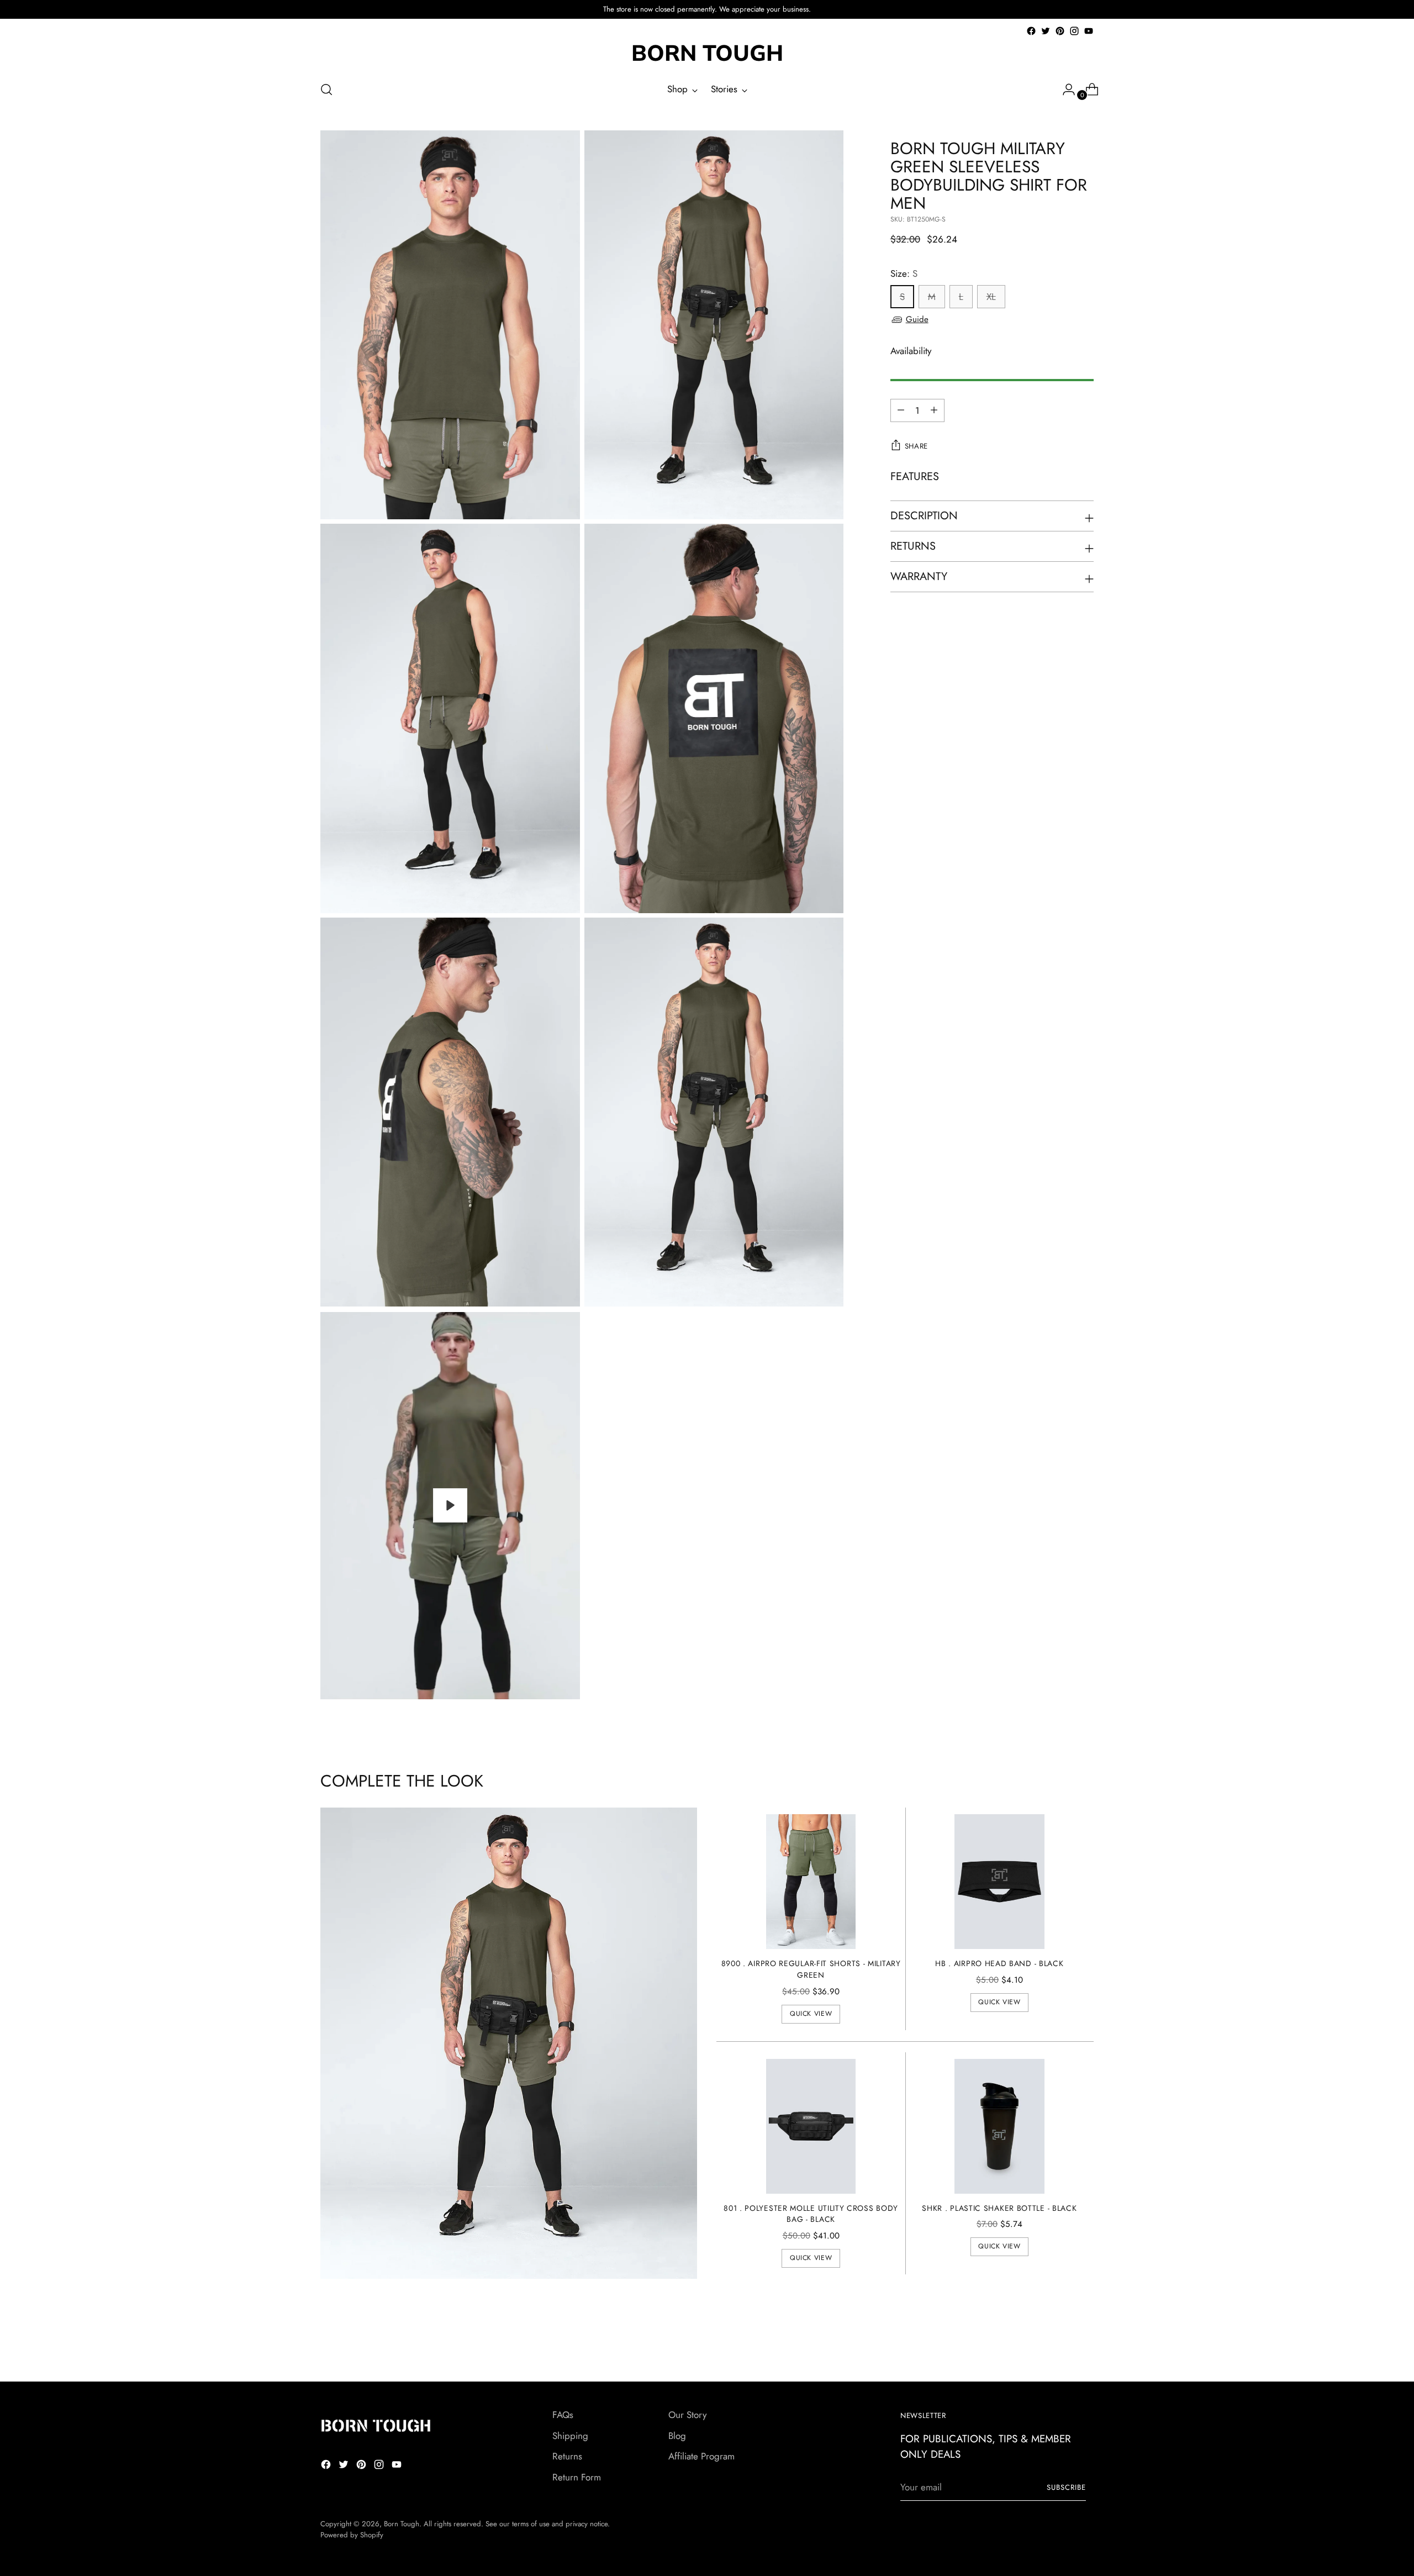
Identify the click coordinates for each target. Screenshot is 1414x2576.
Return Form (577, 2477)
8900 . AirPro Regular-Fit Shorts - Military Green (811, 1969)
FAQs (563, 2415)
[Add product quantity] (901, 410)
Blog (677, 2436)
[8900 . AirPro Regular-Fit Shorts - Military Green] (811, 1882)
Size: (904, 273)
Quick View (811, 2014)
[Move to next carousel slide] (1084, 2343)
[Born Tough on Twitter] (1046, 31)
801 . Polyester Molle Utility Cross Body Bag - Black (811, 2214)
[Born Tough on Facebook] (1031, 31)
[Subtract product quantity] (934, 410)
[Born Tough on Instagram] (1074, 31)
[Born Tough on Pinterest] (1060, 31)
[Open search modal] (326, 89)
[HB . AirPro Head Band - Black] (999, 1882)
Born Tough (402, 2524)
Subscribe (1066, 2487)
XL (991, 297)
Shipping (570, 2436)
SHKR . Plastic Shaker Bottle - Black (999, 2208)
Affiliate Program (701, 2456)
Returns (567, 2456)
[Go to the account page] (1064, 89)
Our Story (687, 2415)
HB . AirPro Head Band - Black (999, 1963)
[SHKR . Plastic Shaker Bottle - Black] (999, 2126)
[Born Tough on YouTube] (1089, 31)
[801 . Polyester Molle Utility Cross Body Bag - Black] (811, 2126)
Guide (917, 319)
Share (916, 446)
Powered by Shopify (352, 2535)
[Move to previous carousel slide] (1059, 2344)
